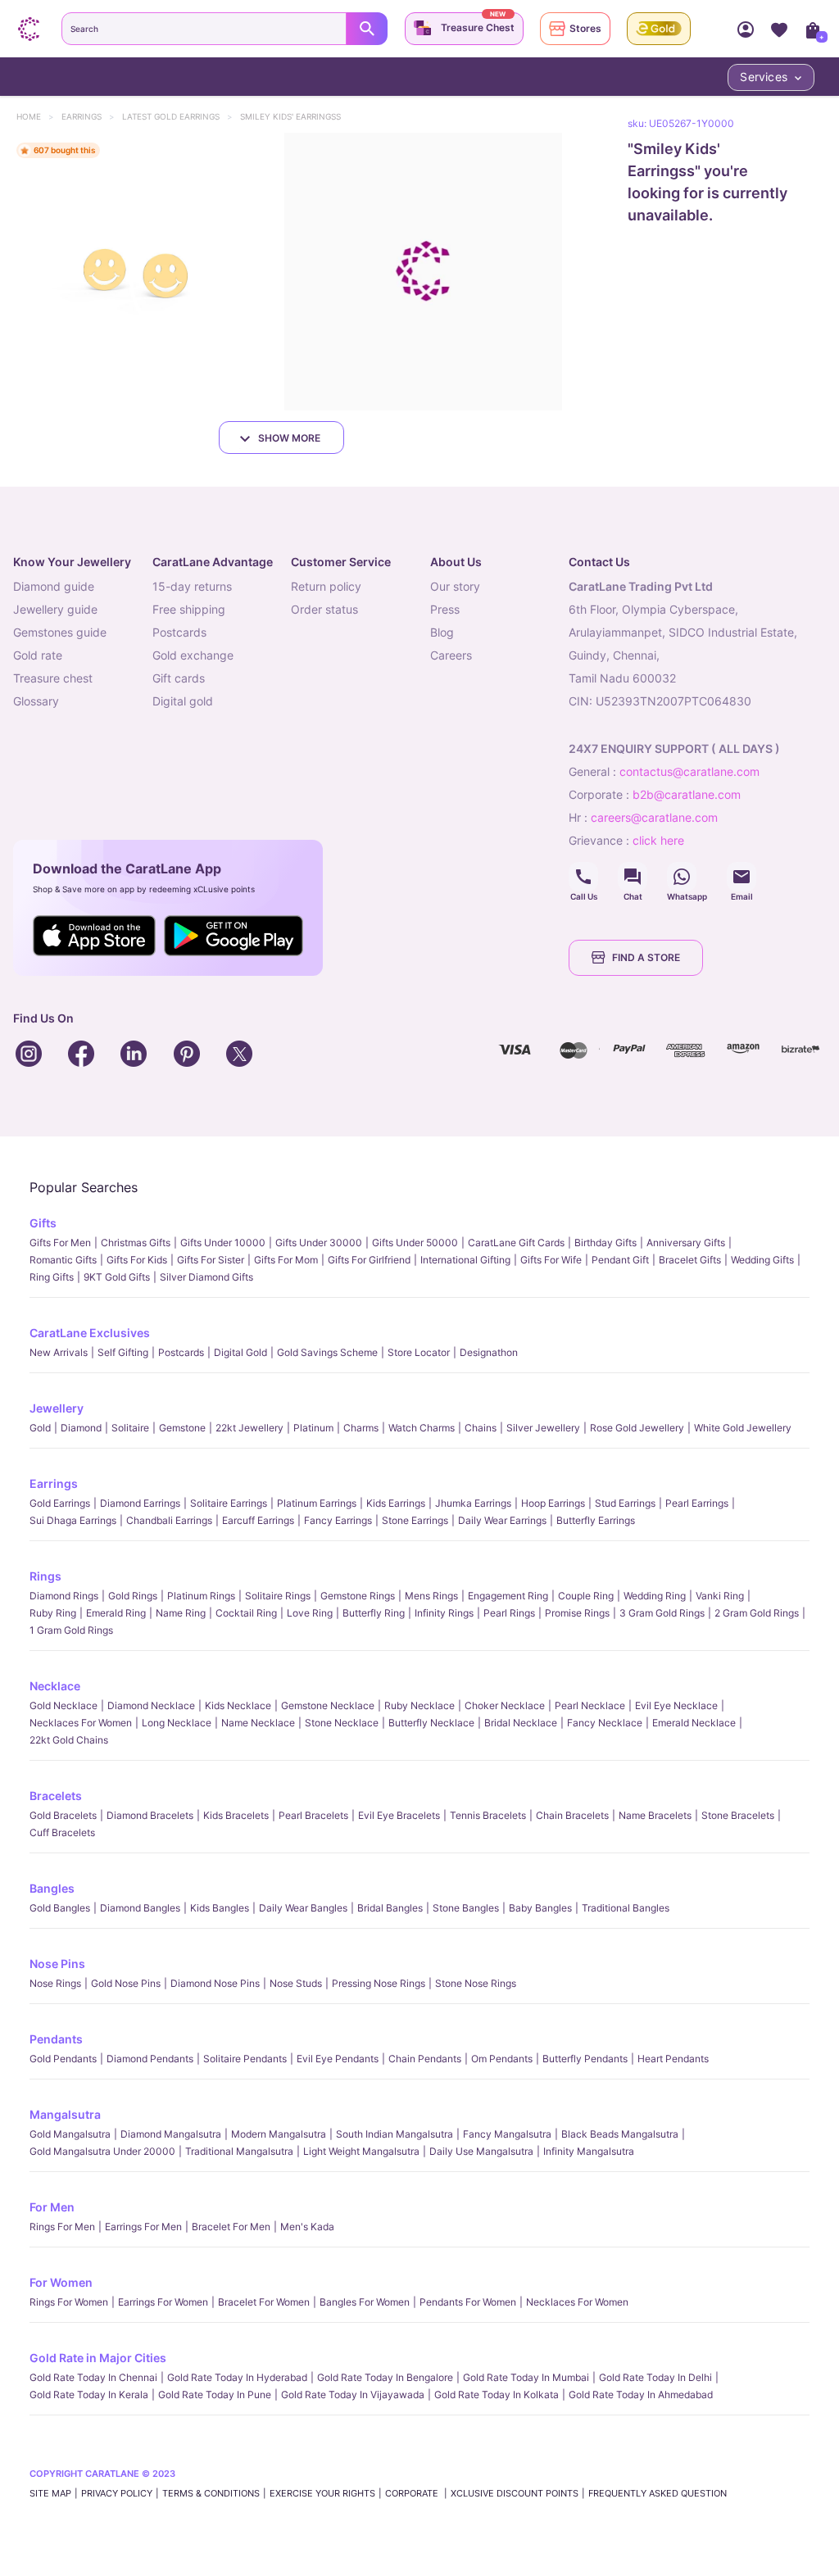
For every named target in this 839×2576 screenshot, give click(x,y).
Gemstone (182, 1428)
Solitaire (130, 1428)
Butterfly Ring (374, 1613)
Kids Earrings (396, 1503)
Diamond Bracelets (150, 1815)
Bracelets (56, 1796)
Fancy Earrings (338, 1520)
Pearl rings (509, 1613)
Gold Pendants (63, 2059)
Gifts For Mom (286, 1260)
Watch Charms (422, 1428)
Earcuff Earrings (258, 1520)
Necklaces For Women (81, 1723)
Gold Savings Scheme (327, 1352)
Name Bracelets (655, 1815)
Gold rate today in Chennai (93, 2377)
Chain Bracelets (572, 1815)
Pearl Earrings (697, 1503)
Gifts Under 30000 (319, 1243)
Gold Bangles (60, 1908)
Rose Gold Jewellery (637, 1428)
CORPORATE (413, 2493)
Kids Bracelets (236, 1815)
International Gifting (465, 1260)
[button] (139, 272)
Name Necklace (258, 1723)
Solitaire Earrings (229, 1503)
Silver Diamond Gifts (206, 1277)
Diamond (81, 1428)
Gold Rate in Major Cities (98, 2358)
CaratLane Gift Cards (516, 1243)
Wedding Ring (655, 1596)
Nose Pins (57, 1964)
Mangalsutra (65, 2114)
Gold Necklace (63, 1705)
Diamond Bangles (140, 1908)
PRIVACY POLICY (117, 2493)
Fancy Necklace (605, 1723)
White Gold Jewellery (743, 1428)
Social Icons (583, 877)
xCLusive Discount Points (515, 2493)
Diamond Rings (64, 1596)
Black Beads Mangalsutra (620, 2134)
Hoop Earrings (553, 1503)
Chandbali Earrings (169, 1520)
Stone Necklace (342, 1723)
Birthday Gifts (605, 1243)
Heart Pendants (673, 2059)
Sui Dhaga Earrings (73, 1520)
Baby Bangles (540, 1908)
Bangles (52, 1888)
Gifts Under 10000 (223, 1243)
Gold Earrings (60, 1503)
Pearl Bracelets (313, 1815)
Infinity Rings (444, 1613)
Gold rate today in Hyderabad (237, 2377)
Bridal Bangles (390, 1908)
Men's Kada (307, 2227)
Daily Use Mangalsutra (481, 2151)
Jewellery (57, 1408)
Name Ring (181, 1613)
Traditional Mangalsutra (239, 2151)
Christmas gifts (136, 1243)
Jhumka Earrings (473, 1503)
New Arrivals (59, 1352)
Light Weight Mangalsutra (361, 2151)
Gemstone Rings (358, 1596)
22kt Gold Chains (69, 1740)
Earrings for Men (143, 2227)
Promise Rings (577, 1613)
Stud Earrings (625, 1503)
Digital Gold (240, 1352)
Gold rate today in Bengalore (385, 2377)
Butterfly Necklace (431, 1723)
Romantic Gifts (63, 1260)
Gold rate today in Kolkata (497, 2395)
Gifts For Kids (137, 1260)
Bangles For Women (365, 2302)
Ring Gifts (52, 1277)
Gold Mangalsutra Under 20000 (102, 2151)
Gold (40, 1428)
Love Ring (310, 1613)
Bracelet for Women (264, 2302)
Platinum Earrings (317, 1503)
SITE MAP (50, 2493)
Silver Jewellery (543, 1428)
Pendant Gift (620, 1260)
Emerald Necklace (694, 1723)
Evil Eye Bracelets (399, 1815)
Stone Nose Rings (476, 1983)
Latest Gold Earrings (179, 116)
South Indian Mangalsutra (395, 2134)
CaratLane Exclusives (90, 1333)
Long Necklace (177, 1723)
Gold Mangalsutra (70, 2134)
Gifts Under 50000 (415, 1243)
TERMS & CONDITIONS (211, 2493)
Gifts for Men (60, 1243)
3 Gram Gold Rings (662, 1613)
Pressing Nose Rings (379, 1983)
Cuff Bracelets (62, 1832)
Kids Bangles (220, 1908)
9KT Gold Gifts (117, 1277)
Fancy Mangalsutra (507, 2134)
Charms (361, 1428)
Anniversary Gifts (686, 1243)
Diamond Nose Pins (215, 1983)
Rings (45, 1576)
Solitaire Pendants (245, 2059)
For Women (61, 2282)
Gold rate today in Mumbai (526, 2377)
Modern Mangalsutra (279, 2134)
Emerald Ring (116, 1613)
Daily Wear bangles (303, 1908)
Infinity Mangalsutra (589, 2151)
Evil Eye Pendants (338, 2059)
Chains (481, 1428)
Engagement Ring (508, 1596)
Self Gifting (123, 1352)
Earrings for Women (163, 2302)
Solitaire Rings (278, 1596)
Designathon (489, 1352)
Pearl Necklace (590, 1705)
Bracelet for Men (231, 2227)
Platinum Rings (201, 1596)
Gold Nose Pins (126, 1983)
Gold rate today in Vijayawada (353, 2395)
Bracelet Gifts (690, 1260)
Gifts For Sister (211, 1260)
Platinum (313, 1428)
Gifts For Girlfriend (369, 1260)
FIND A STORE (646, 957)
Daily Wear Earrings (502, 1520)
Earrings (89, 116)
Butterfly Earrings (596, 1520)
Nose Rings (55, 1983)
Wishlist (779, 29)
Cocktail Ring (246, 1613)
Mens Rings (431, 1596)
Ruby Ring (53, 1613)
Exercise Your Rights (322, 2493)
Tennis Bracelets (488, 1815)
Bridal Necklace (521, 1723)
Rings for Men (62, 2227)
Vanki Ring (720, 1596)
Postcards (181, 1352)
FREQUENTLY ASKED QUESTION (658, 2493)
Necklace (55, 1686)
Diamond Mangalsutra (171, 2134)
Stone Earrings (415, 1520)
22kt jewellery (249, 1428)
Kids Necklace (238, 1705)
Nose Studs (296, 1983)
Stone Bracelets (738, 1815)
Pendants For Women (468, 2302)
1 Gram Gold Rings (71, 1630)
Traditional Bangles (626, 1908)
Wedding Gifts (762, 1260)
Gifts (43, 1223)
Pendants (56, 2039)
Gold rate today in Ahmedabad (641, 2395)
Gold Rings (133, 1596)
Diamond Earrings (140, 1503)
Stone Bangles (466, 1908)
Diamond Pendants (150, 2059)
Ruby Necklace (419, 1705)
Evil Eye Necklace (676, 1705)
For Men (52, 2207)
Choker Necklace (505, 1705)
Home (36, 116)
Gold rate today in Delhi (655, 2377)
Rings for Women (69, 2302)
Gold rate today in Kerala (89, 2395)
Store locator (419, 1352)
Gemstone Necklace (328, 1705)
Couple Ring (586, 1596)
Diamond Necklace (151, 1705)
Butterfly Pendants (585, 2059)
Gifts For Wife (551, 1260)
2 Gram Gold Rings (757, 1613)
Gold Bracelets (63, 1815)
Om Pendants (502, 2059)
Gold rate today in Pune (215, 2395)
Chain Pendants (425, 2059)
